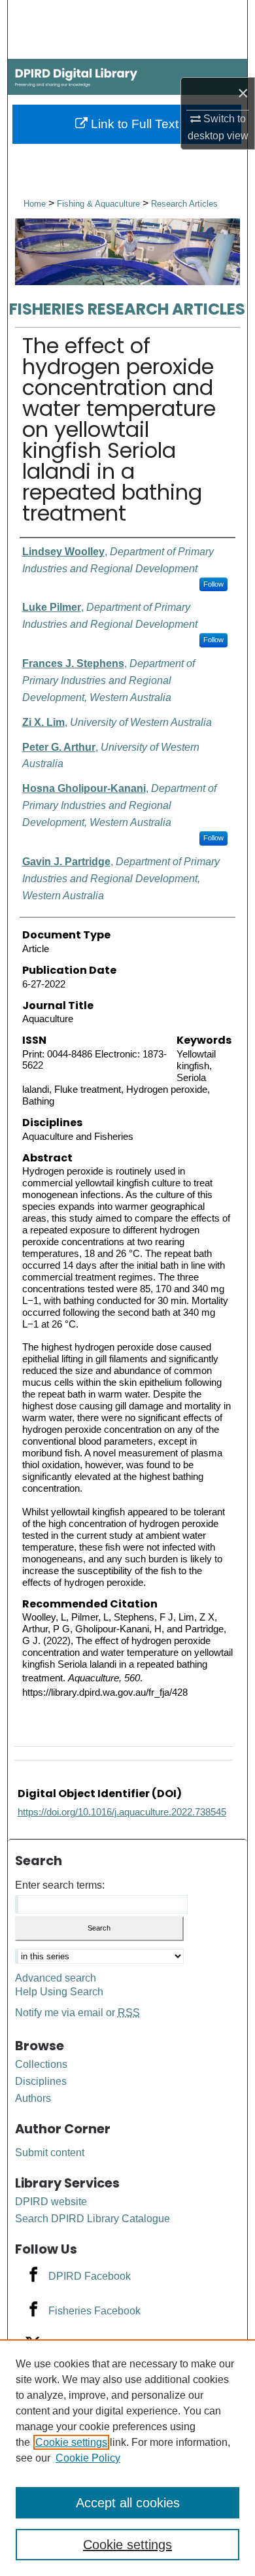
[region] (127, 2458)
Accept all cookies (128, 2503)
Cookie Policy (88, 2458)
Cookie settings (71, 2442)
